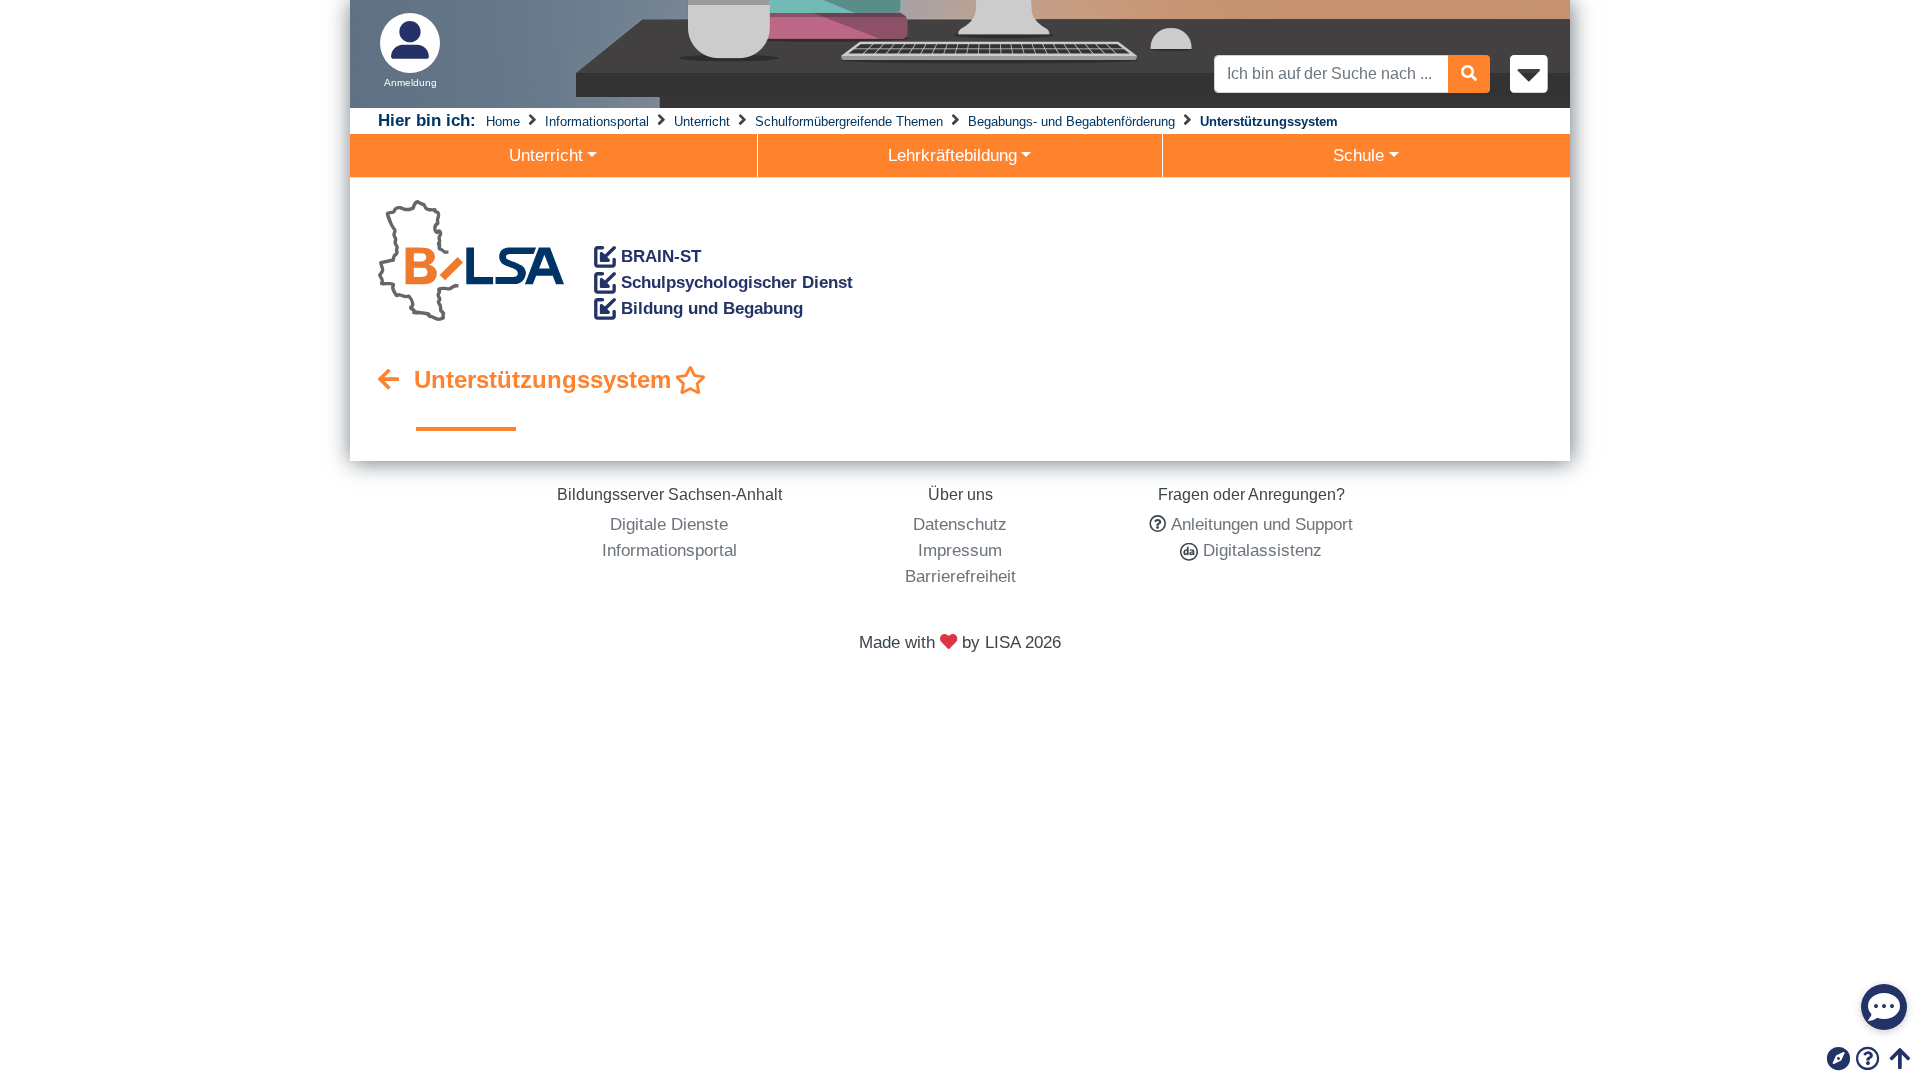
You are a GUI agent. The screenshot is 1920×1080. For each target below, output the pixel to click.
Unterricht (702, 121)
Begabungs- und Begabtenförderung (1071, 121)
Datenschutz (960, 524)
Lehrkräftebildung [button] (952, 155)
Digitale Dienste (669, 524)
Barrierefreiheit (960, 576)
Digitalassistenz (1260, 550)
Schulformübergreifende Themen (849, 121)
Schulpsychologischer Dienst (734, 282)
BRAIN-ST (658, 256)
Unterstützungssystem (1269, 121)
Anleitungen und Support (1262, 524)
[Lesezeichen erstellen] (691, 381)
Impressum (960, 550)
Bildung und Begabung (709, 308)
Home (503, 121)
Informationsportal (597, 121)
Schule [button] (1358, 155)
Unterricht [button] (546, 155)
